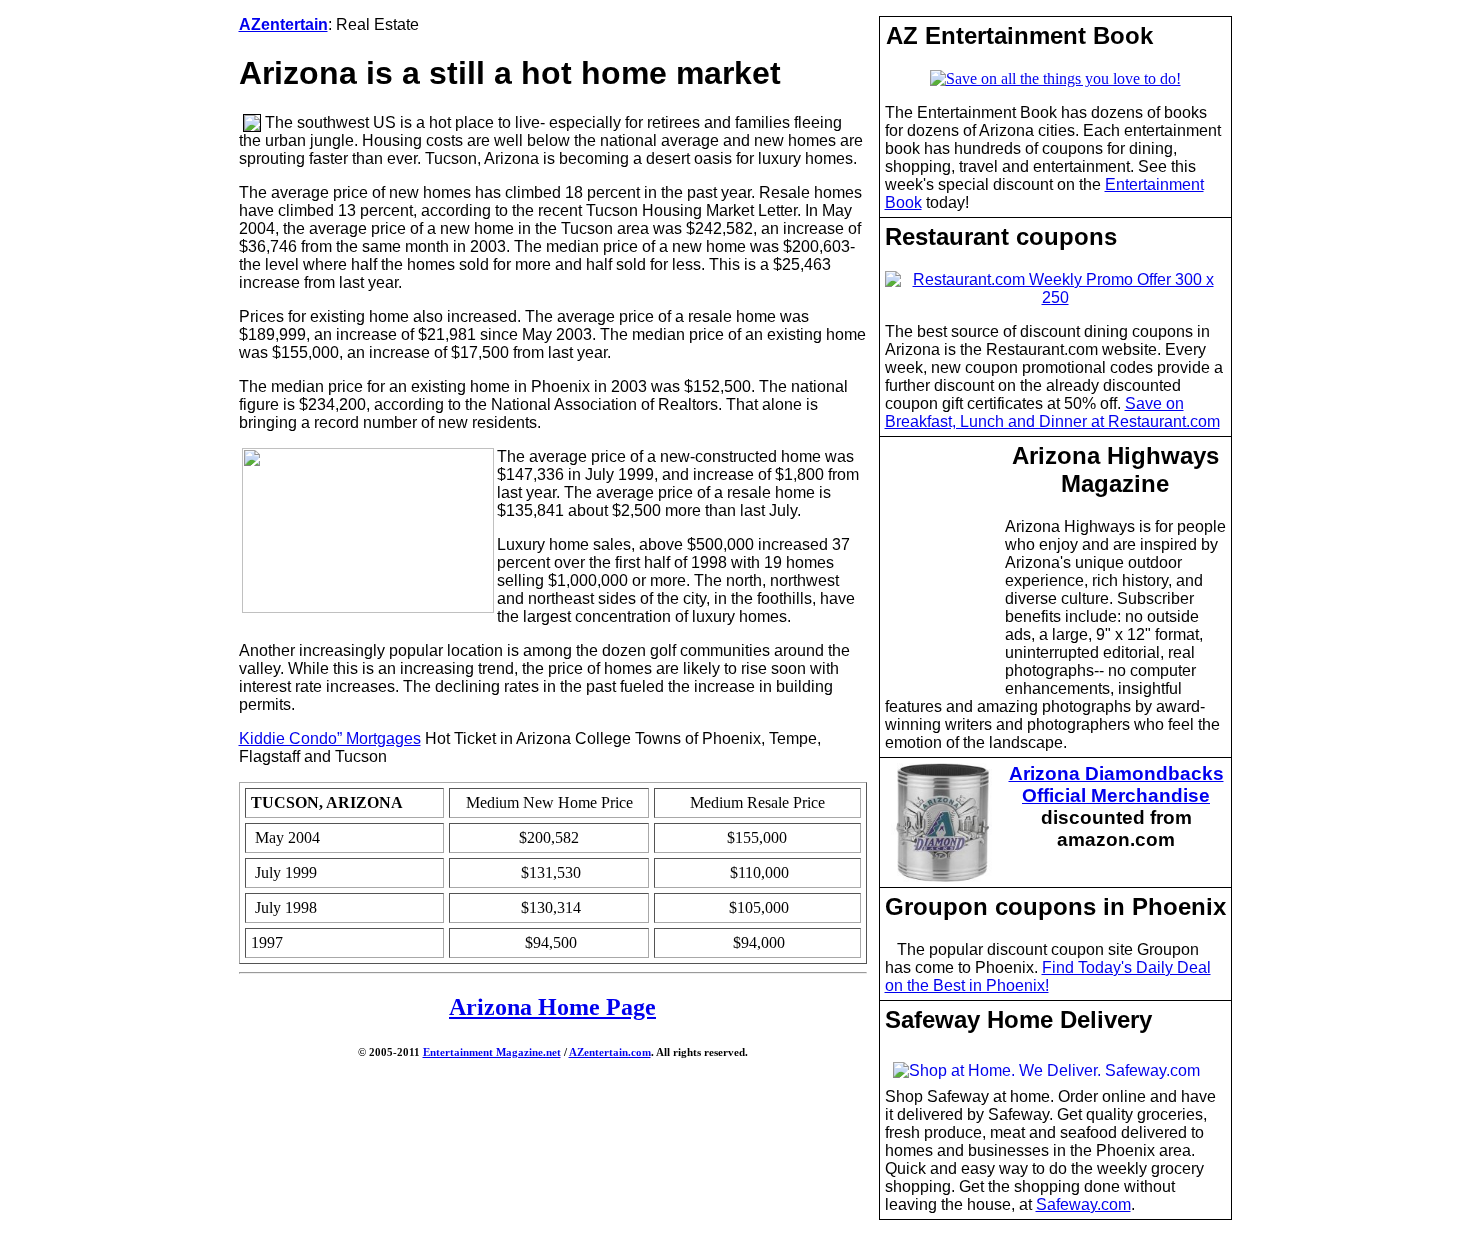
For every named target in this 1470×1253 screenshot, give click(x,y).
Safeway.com (1083, 1204)
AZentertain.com (610, 1052)
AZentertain (283, 24)
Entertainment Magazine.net (492, 1052)
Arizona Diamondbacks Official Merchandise (1116, 784)
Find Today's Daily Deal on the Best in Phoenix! (1048, 976)
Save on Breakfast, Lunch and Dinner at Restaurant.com (1052, 412)
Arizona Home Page (552, 1007)
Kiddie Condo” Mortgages (330, 738)
